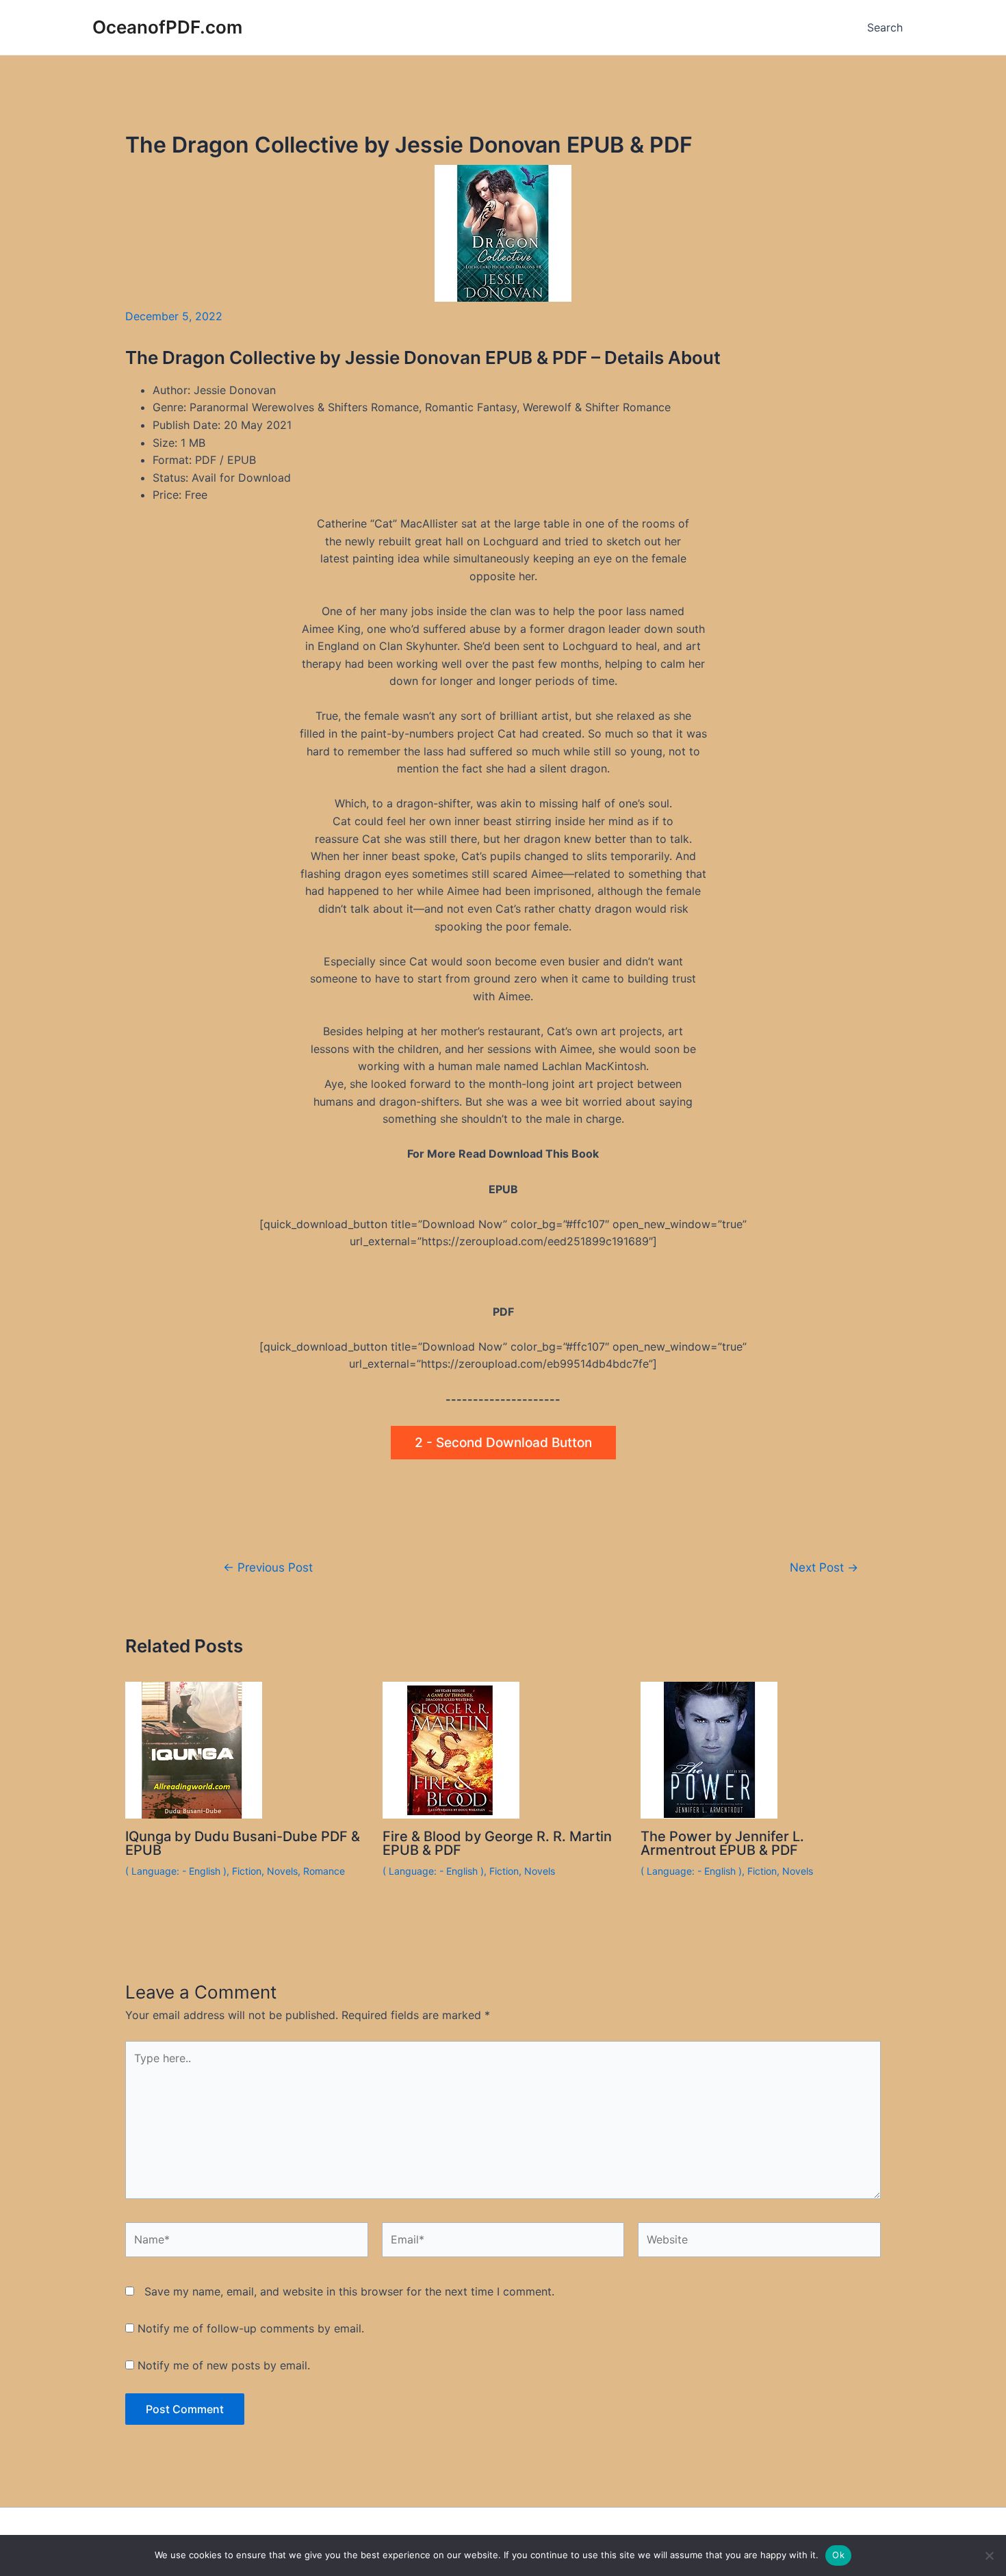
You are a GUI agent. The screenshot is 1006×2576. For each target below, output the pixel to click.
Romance (324, 1871)
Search (885, 27)
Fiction (247, 1871)
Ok (838, 2555)
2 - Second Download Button (503, 1443)
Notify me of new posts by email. (224, 2365)
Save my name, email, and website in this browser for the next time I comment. (349, 2291)
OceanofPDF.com (167, 27)
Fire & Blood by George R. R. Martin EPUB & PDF (497, 1843)
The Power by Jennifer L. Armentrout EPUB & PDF (722, 1843)
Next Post (824, 1567)
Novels (282, 1871)
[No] (989, 2555)
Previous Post (268, 1567)
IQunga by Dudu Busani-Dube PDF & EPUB (243, 1843)
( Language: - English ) (176, 1871)
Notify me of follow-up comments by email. (251, 2328)
